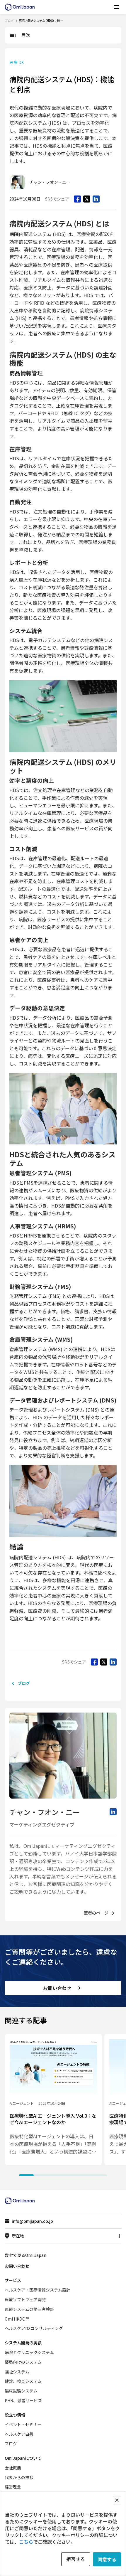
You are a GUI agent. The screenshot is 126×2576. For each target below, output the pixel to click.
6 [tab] (100, 2175)
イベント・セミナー (23, 2425)
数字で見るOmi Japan (25, 2255)
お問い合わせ (57, 1988)
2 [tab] (41, 2175)
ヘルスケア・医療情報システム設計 (38, 2290)
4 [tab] (70, 2175)
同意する (107, 2559)
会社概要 (13, 2468)
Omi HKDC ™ (17, 2319)
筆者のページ (96, 1913)
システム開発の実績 (23, 2343)
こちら (26, 2542)
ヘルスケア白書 (19, 2434)
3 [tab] (56, 2175)
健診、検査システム (23, 2381)
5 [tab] (85, 2175)
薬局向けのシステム (23, 2362)
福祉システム (17, 2372)
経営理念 (13, 2487)
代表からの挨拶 (19, 2477)
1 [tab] (26, 2175)
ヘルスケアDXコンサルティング (34, 2328)
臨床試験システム (21, 2391)
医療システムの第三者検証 (29, 2309)
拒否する (76, 2559)
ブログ (9, 20)
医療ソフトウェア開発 (25, 2299)
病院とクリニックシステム (29, 2352)
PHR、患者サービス (23, 2400)
